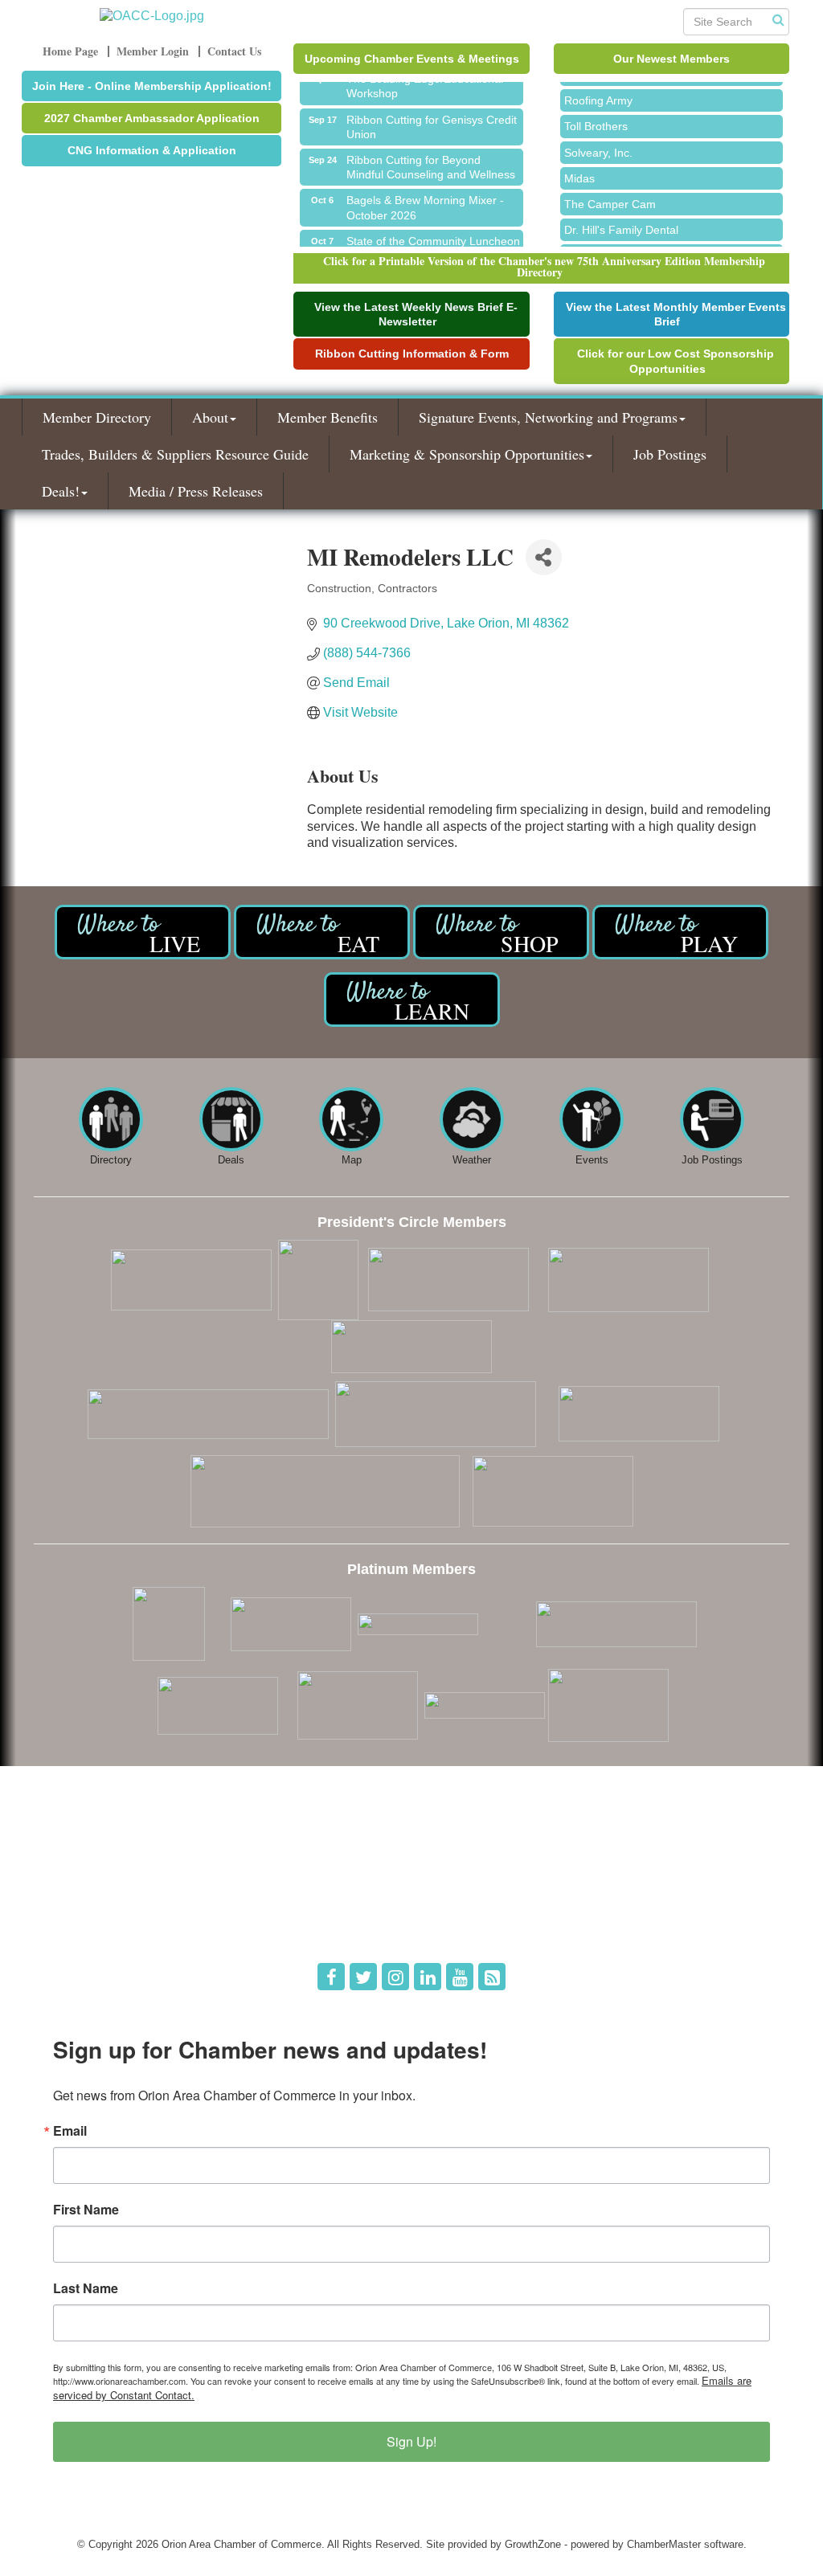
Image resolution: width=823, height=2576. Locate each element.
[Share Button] (544, 557)
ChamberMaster (664, 2544)
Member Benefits (328, 417)
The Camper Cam (610, 195)
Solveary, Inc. (598, 144)
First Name (86, 2210)
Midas (579, 170)
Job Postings (670, 454)
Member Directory (97, 417)
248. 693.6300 (79, 1904)
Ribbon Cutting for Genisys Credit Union (432, 118)
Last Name (86, 2288)
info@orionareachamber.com (112, 1926)
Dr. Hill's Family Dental (621, 221)
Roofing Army (598, 92)
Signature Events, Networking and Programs (548, 417)
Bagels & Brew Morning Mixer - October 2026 (425, 198)
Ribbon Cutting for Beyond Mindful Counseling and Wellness (431, 158)
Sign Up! (411, 2441)
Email (70, 2131)
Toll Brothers (596, 117)
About (210, 417)
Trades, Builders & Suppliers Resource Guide (175, 454)
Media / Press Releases (196, 491)
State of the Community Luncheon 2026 (433, 239)
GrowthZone (533, 2544)
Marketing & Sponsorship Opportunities (467, 454)
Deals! (61, 491)
